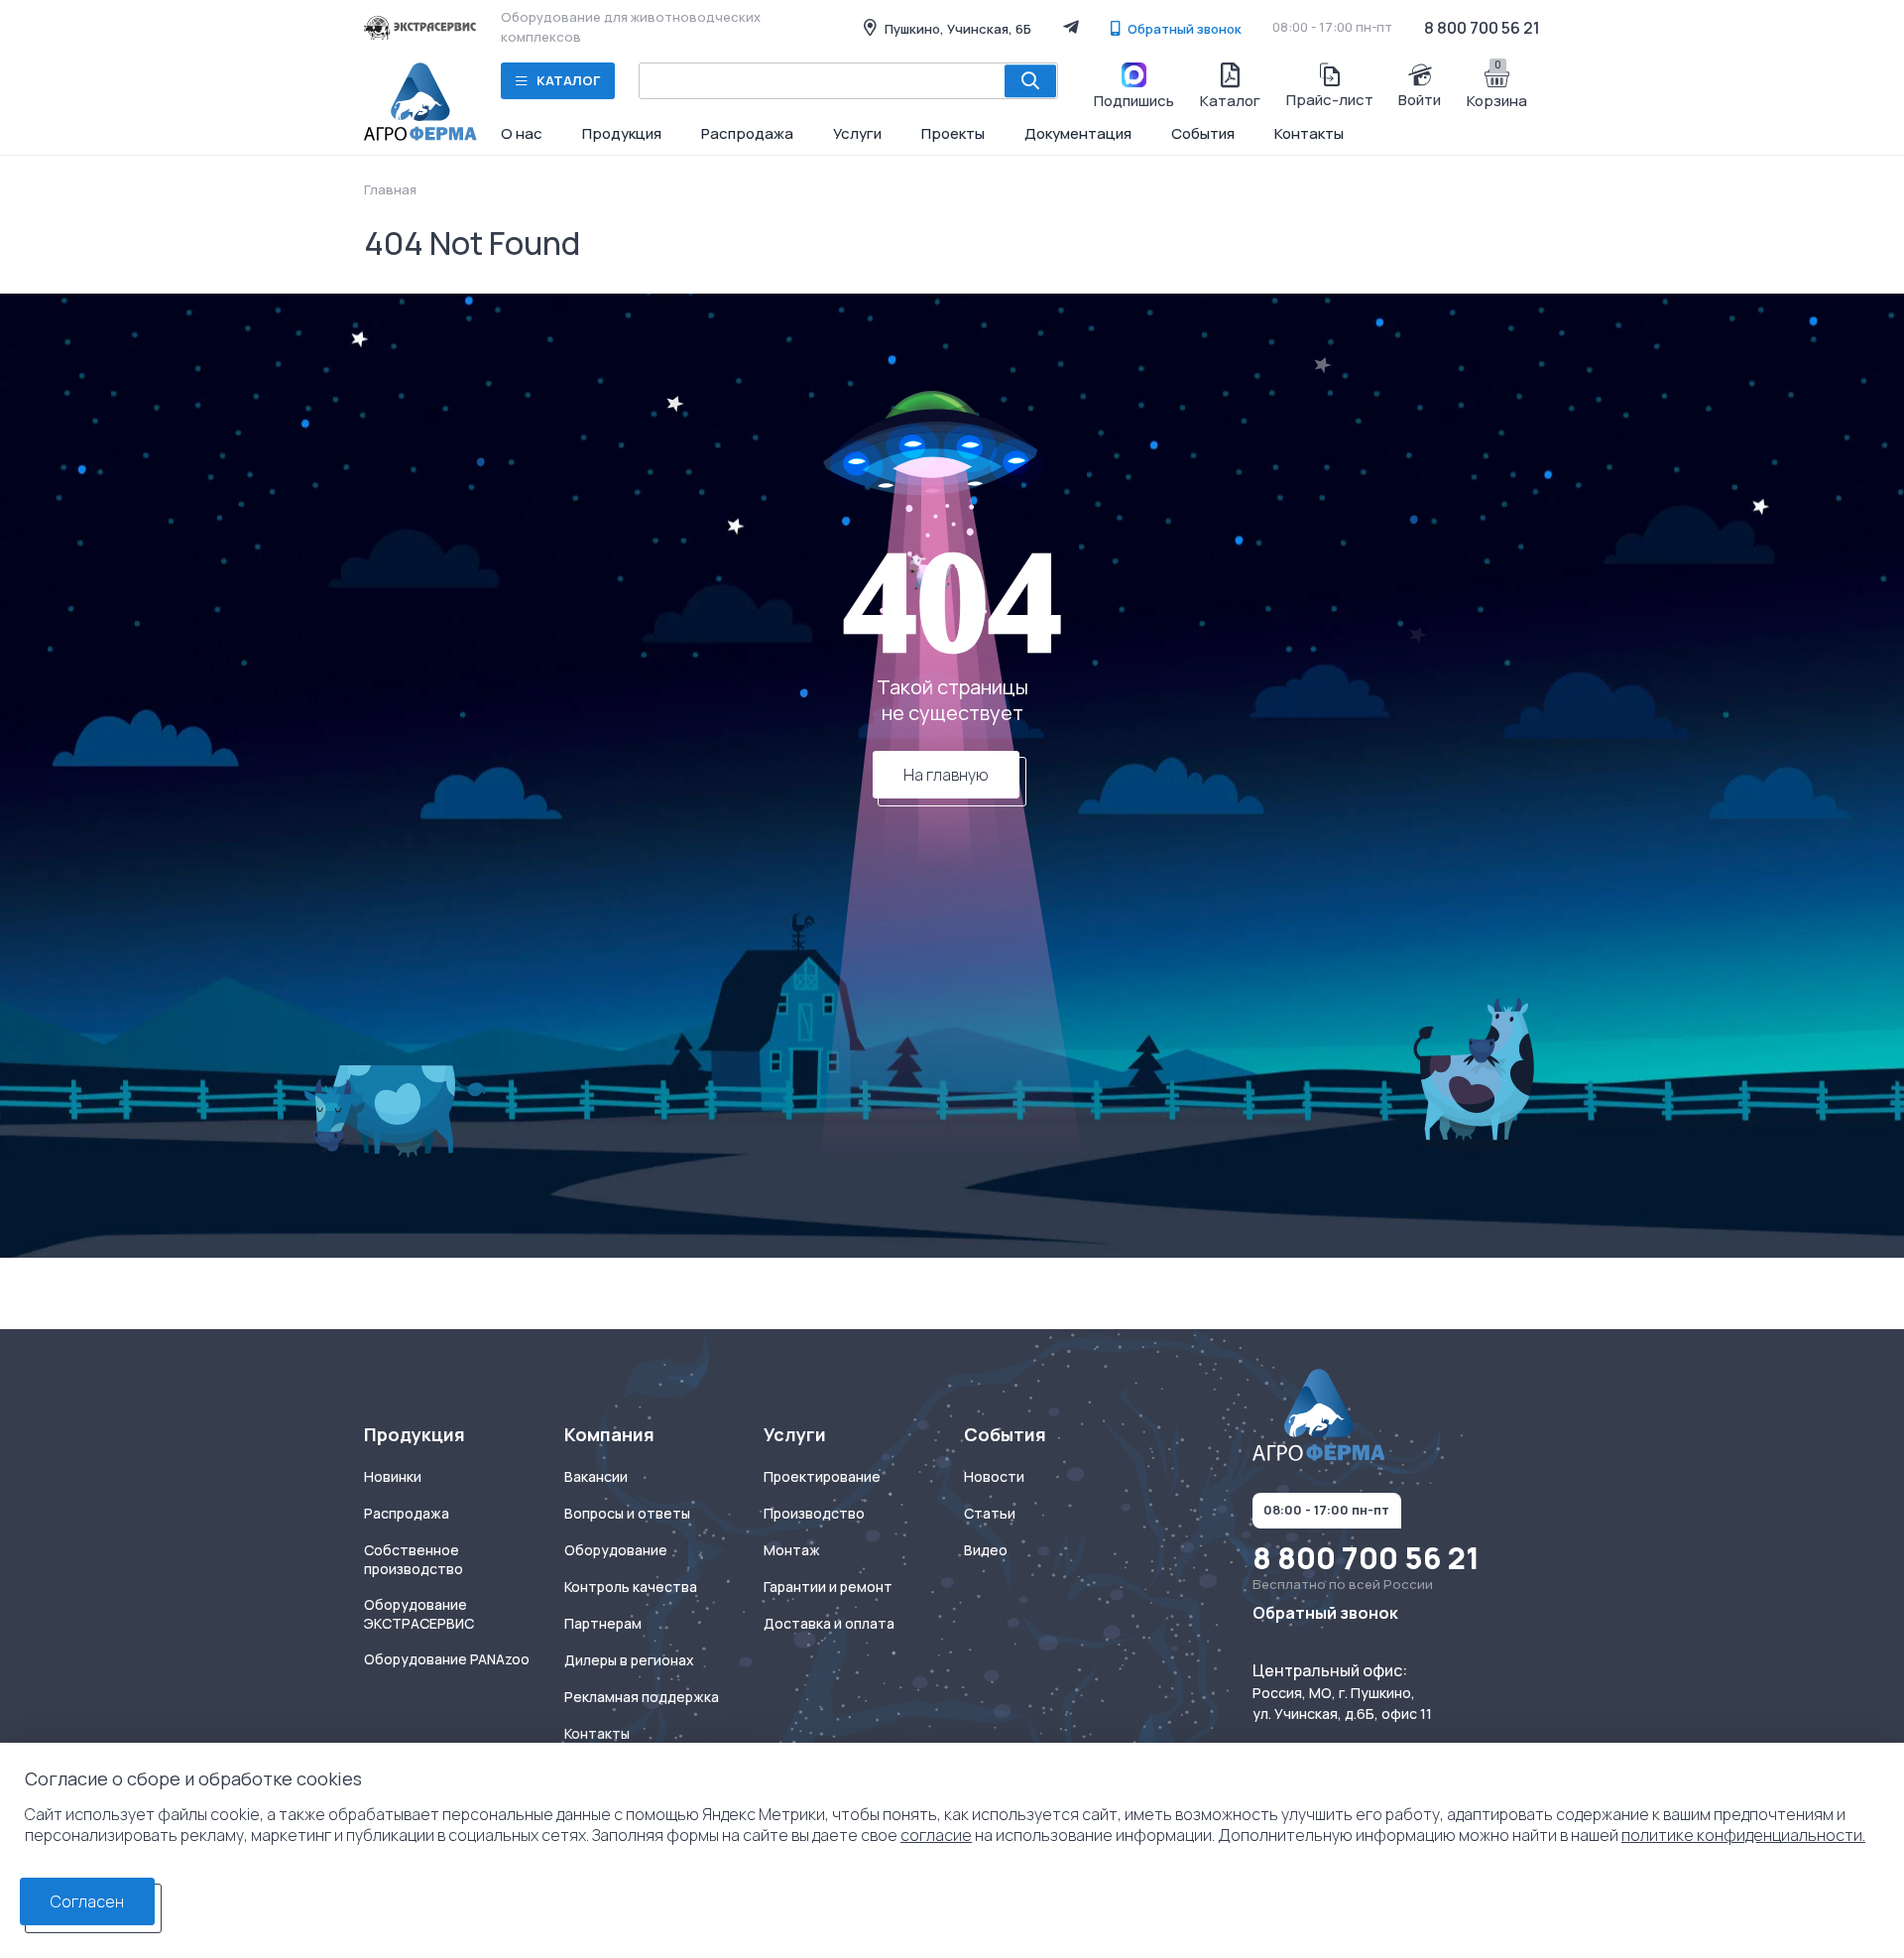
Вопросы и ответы (627, 1514)
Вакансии (596, 1477)
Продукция (622, 133)
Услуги (857, 133)
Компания (609, 1435)
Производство (814, 1514)
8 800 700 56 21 (1482, 28)
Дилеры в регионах (629, 1660)
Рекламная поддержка (642, 1697)
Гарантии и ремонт (828, 1587)
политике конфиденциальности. (1743, 1835)
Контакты (1309, 133)
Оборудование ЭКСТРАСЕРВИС (419, 1614)
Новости (994, 1477)
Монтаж (792, 1550)
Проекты (953, 133)
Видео (986, 1550)
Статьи (990, 1514)
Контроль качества (631, 1587)
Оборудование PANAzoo (447, 1659)
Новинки (393, 1477)
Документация (1078, 133)
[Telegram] (1071, 27)
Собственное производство (414, 1560)
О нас (522, 133)
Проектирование (822, 1477)
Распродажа (747, 133)
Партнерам (603, 1624)
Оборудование (616, 1550)
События (1203, 133)
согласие (936, 1835)
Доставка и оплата (829, 1624)
